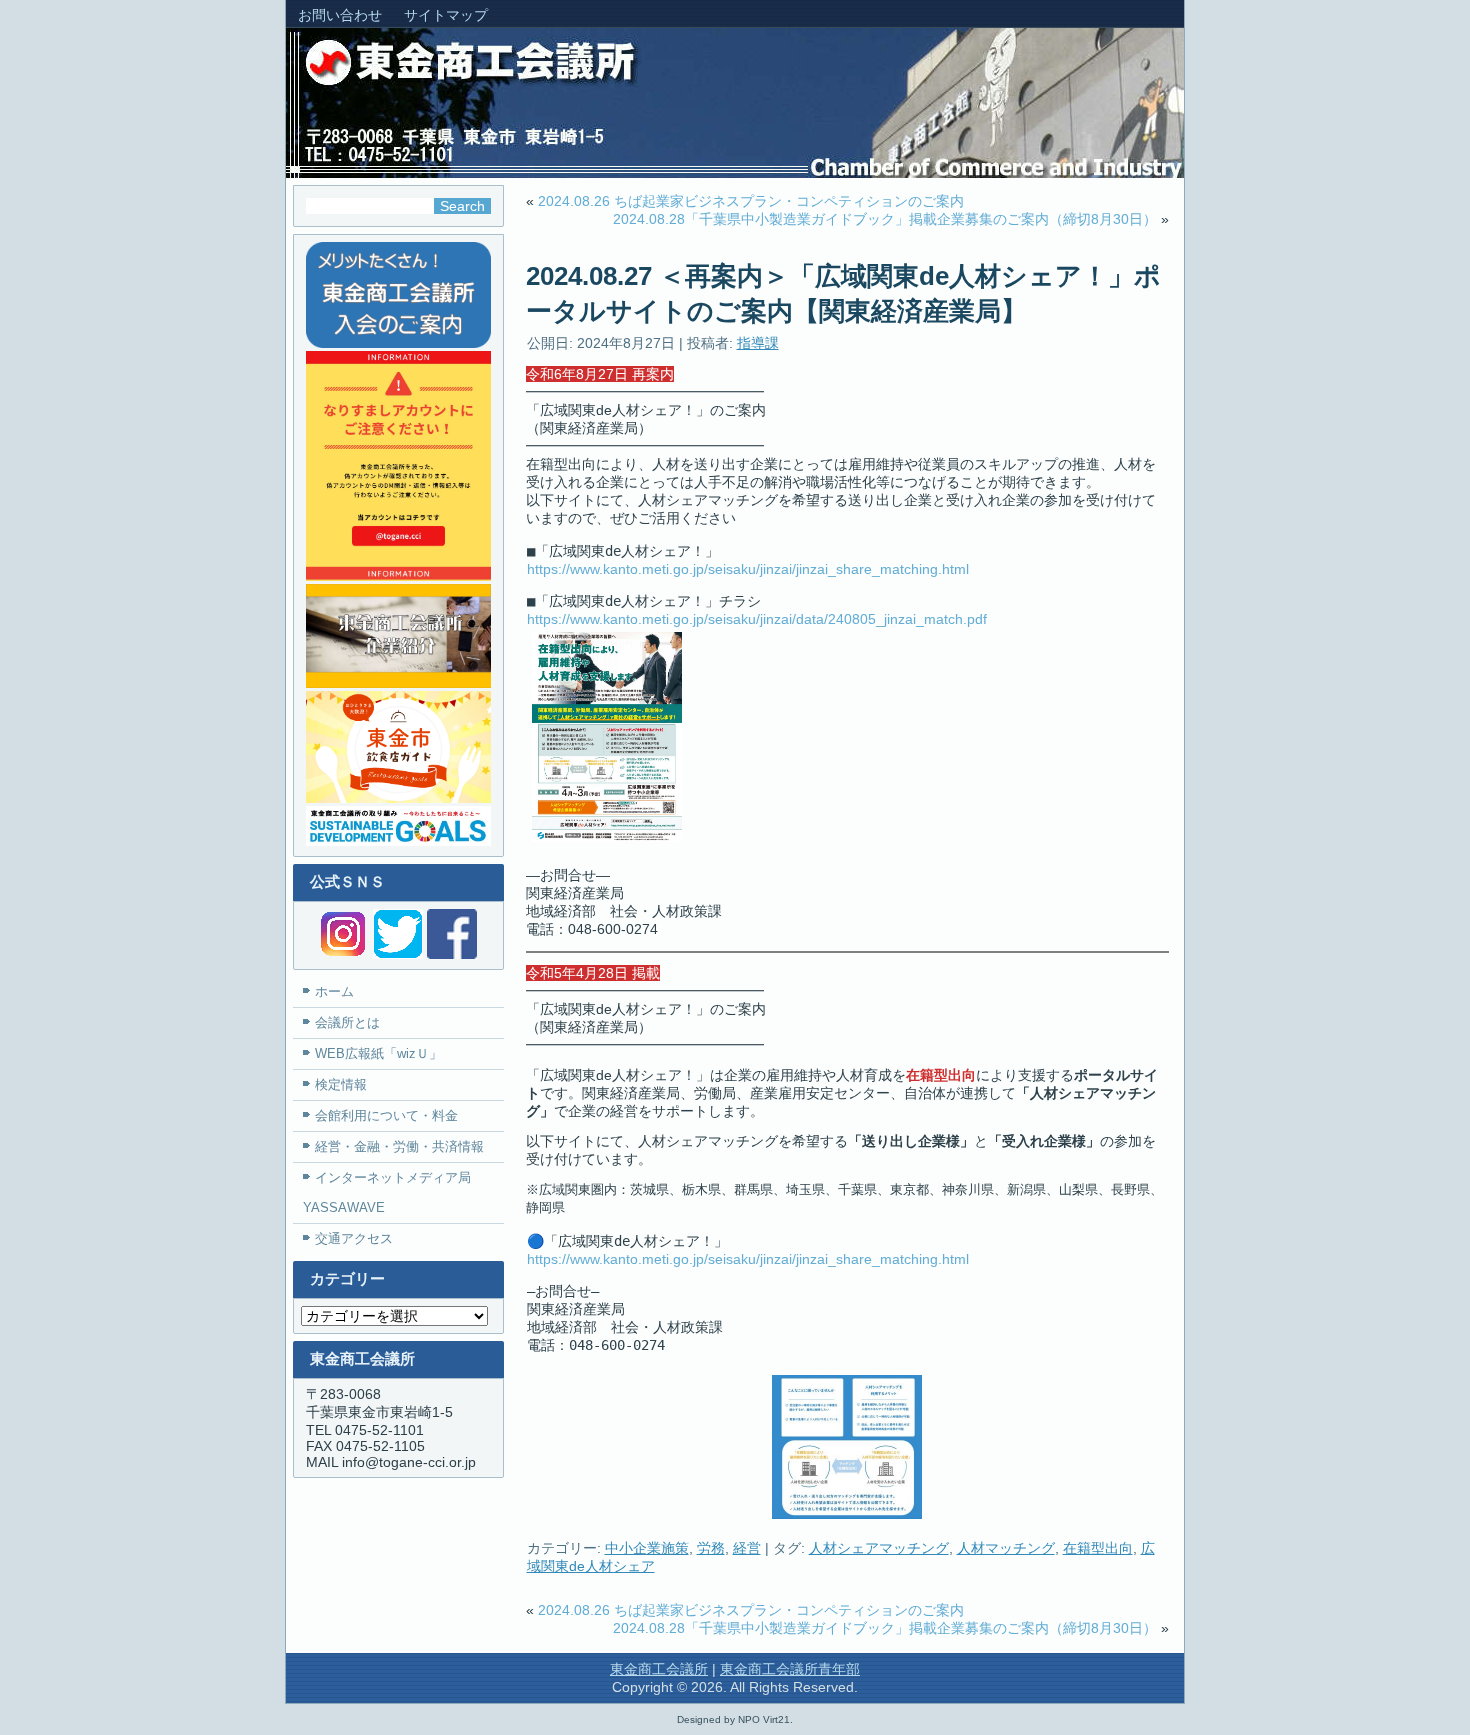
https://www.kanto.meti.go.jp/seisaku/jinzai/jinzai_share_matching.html (748, 569)
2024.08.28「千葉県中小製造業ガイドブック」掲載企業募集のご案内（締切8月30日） (885, 219)
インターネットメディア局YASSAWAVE (387, 1192)
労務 (711, 1548)
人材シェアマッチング (879, 1548)
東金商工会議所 (659, 1669)
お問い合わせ (340, 15)
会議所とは (347, 1022)
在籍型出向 (1098, 1548)
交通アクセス (354, 1238)
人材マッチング (1006, 1548)
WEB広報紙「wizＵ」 (378, 1053)
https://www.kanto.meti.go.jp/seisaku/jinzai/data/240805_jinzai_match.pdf (757, 619)
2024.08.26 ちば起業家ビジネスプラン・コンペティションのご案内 (751, 201)
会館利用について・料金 (386, 1115)
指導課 (758, 343)
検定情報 (341, 1084)
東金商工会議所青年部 (790, 1669)
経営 (747, 1548)
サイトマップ (446, 15)
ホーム (334, 991)
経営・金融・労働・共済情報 (399, 1146)
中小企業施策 (647, 1548)
